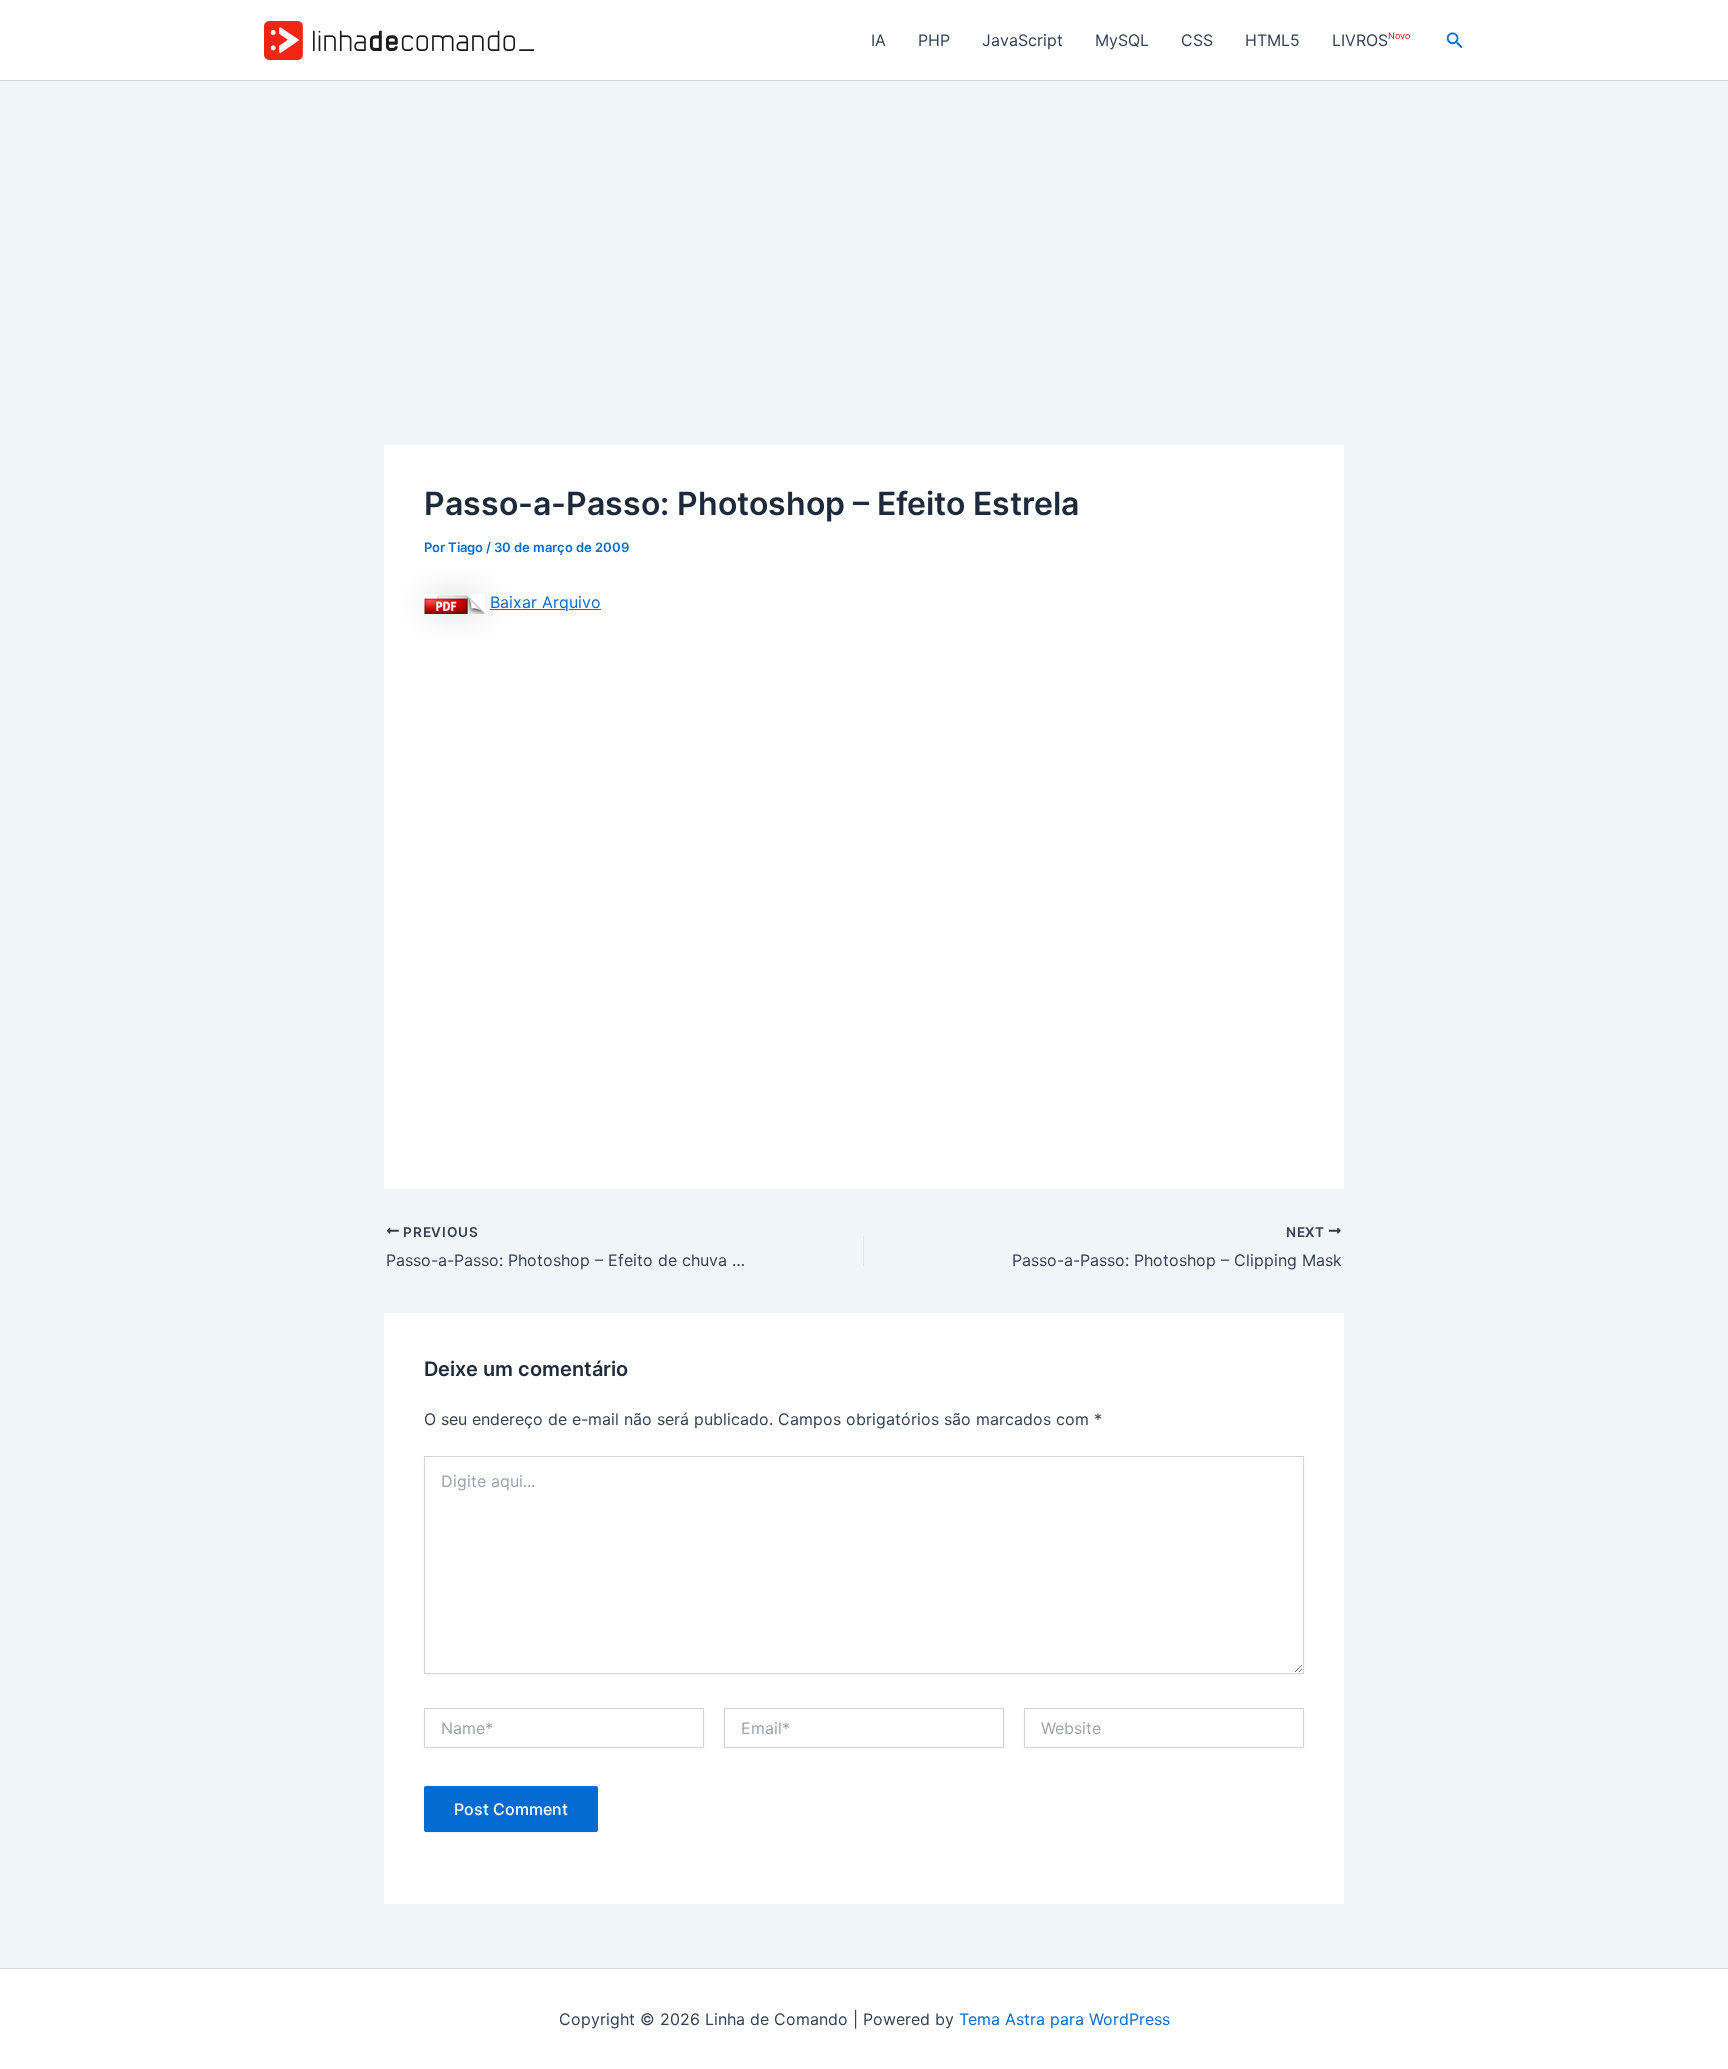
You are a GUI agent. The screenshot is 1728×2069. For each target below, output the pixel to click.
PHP (934, 40)
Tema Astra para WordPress (1064, 2019)
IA (878, 40)
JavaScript (1022, 40)
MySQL (1122, 40)
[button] (1455, 40)
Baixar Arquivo (545, 602)
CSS (1197, 40)
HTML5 (1272, 40)
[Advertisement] (864, 231)
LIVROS (1371, 40)
